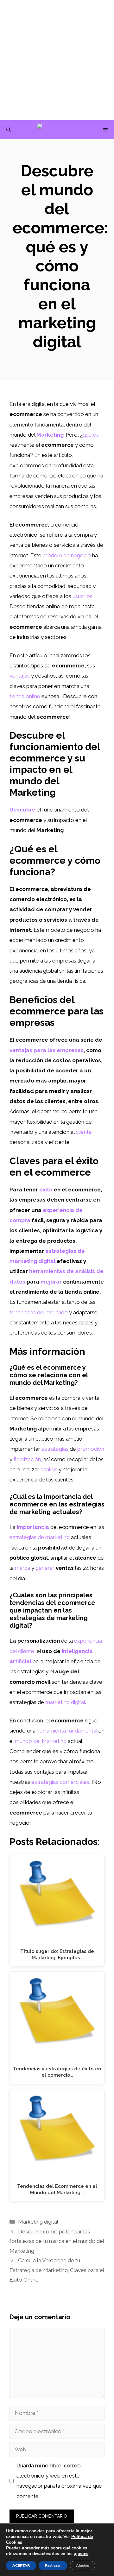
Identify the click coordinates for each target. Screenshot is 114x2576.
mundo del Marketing (41, 1741)
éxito (46, 1190)
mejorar (51, 1282)
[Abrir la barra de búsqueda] (9, 130)
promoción (91, 1449)
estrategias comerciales (60, 1782)
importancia (33, 1527)
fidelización (27, 1459)
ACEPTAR (21, 2566)
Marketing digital (38, 2222)
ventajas (20, 676)
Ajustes (82, 2566)
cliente (84, 1132)
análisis (49, 1469)
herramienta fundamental (67, 1731)
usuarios (82, 596)
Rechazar (53, 2566)
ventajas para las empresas (47, 1050)
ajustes (81, 2554)
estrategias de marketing (40, 1537)
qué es (91, 435)
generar (45, 1568)
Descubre (22, 810)
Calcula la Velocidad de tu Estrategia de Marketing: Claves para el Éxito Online (57, 2270)
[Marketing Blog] (60, 130)
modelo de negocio (67, 555)
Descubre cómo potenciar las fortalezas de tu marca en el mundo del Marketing (57, 2241)
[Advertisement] (57, 60)
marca (22, 1568)
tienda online (25, 696)
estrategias (55, 1449)
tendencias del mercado (39, 1312)
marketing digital (65, 1702)
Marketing (50, 435)
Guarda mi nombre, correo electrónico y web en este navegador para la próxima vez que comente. (59, 2481)
